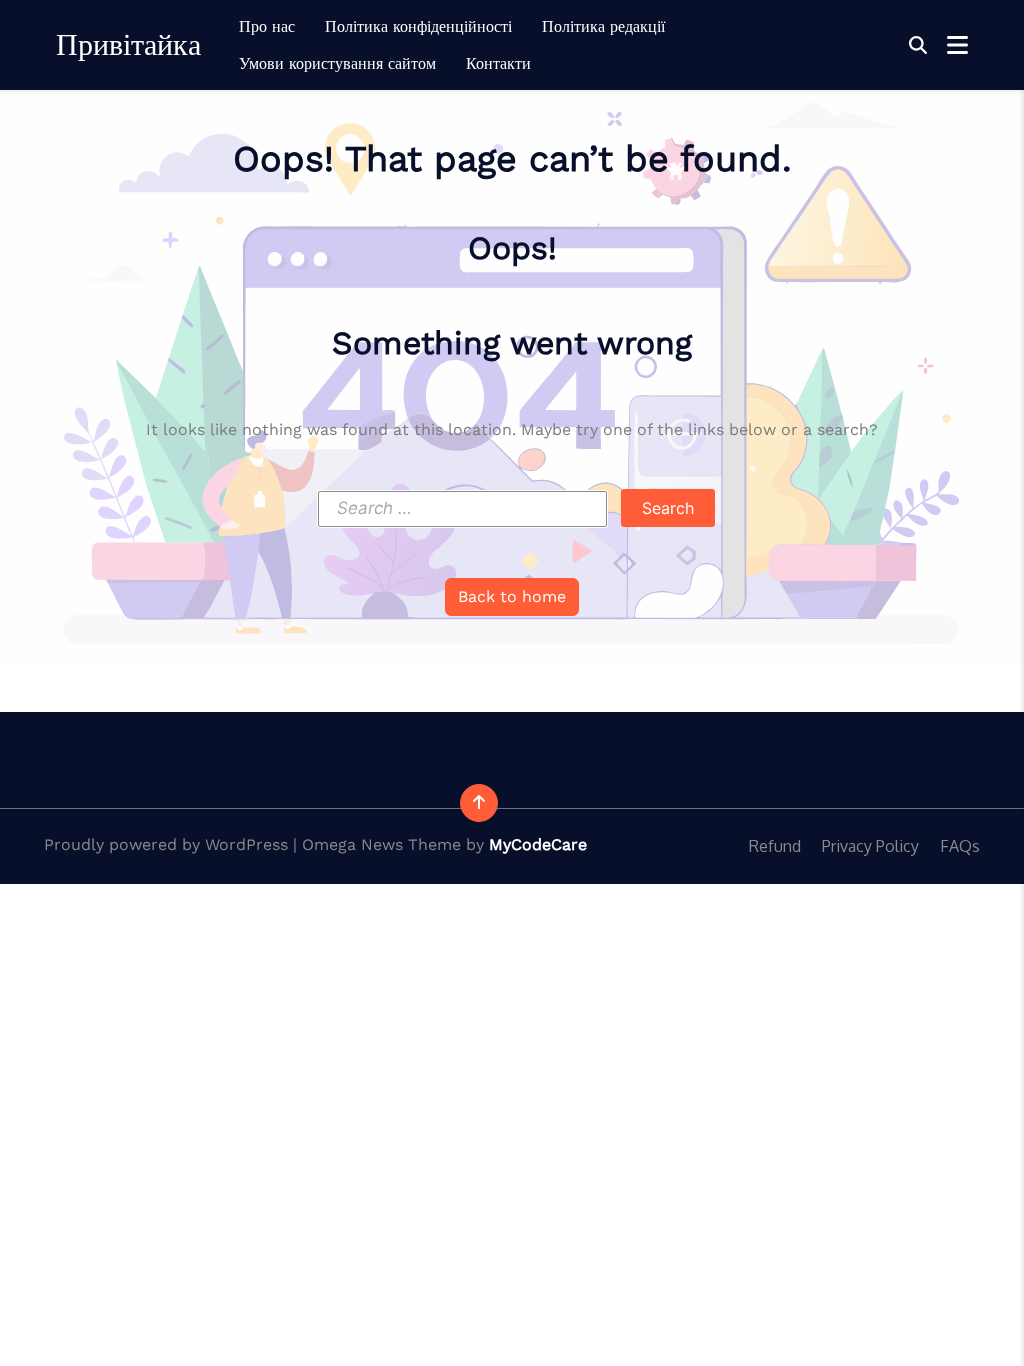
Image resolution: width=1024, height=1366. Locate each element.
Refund (775, 846)
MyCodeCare (538, 844)
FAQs (960, 846)
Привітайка (128, 44)
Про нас (267, 26)
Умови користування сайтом (337, 63)
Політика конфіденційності (418, 26)
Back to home (512, 596)
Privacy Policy (870, 846)
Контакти (498, 63)
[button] (918, 45)
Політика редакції (603, 26)
